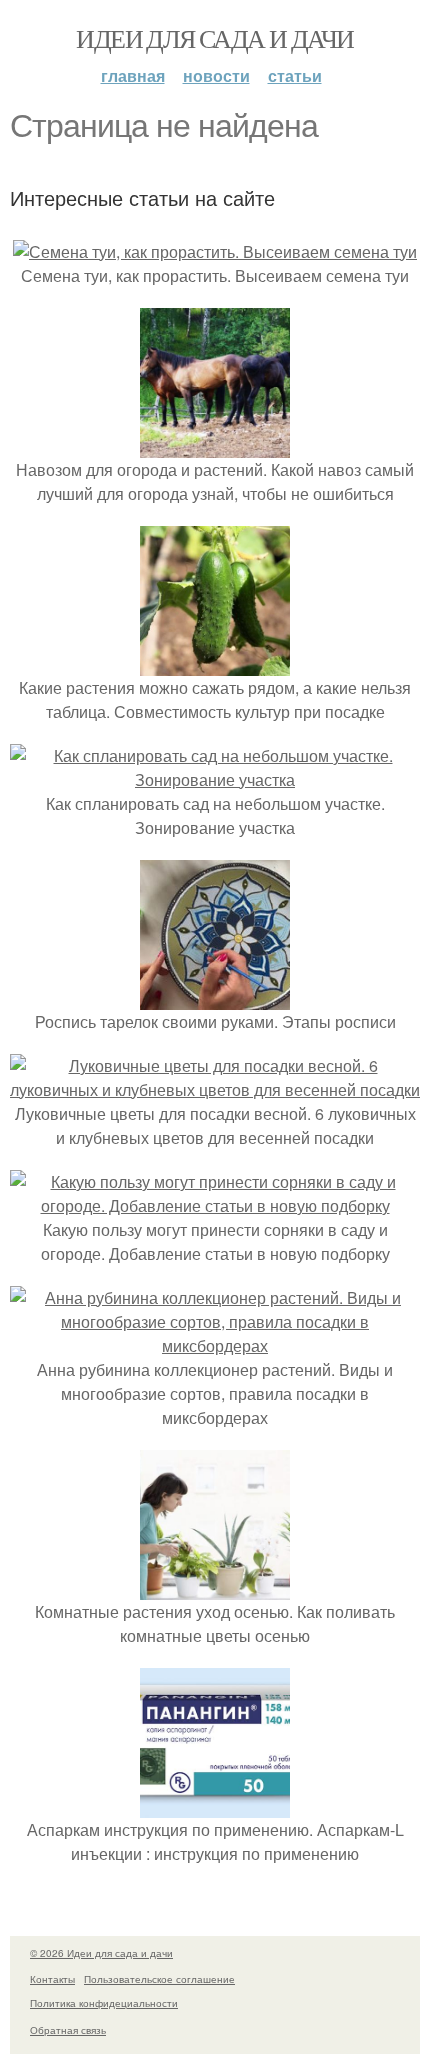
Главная (133, 75)
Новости (216, 75)
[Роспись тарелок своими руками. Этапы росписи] (215, 997)
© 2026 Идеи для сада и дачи (101, 1953)
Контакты (52, 1979)
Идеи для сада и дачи (214, 38)
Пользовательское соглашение (159, 1979)
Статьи (295, 75)
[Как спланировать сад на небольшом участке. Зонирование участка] (215, 779)
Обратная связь (68, 2030)
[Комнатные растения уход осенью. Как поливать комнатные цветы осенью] (215, 1587)
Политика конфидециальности (104, 2003)
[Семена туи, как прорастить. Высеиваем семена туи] (215, 251)
